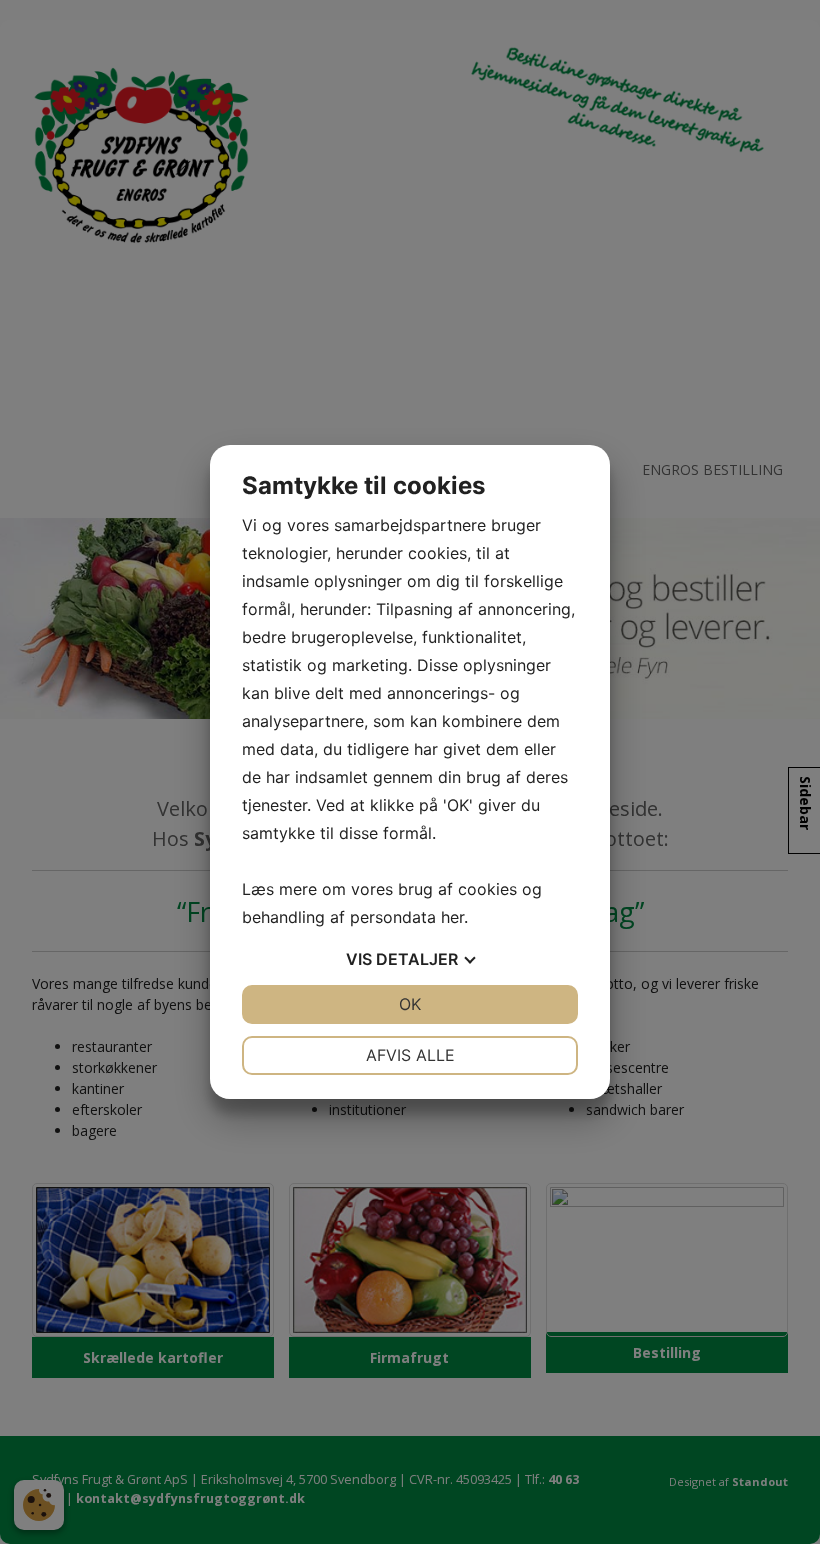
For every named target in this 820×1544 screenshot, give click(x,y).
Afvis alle (410, 1055)
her (452, 917)
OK (410, 1004)
